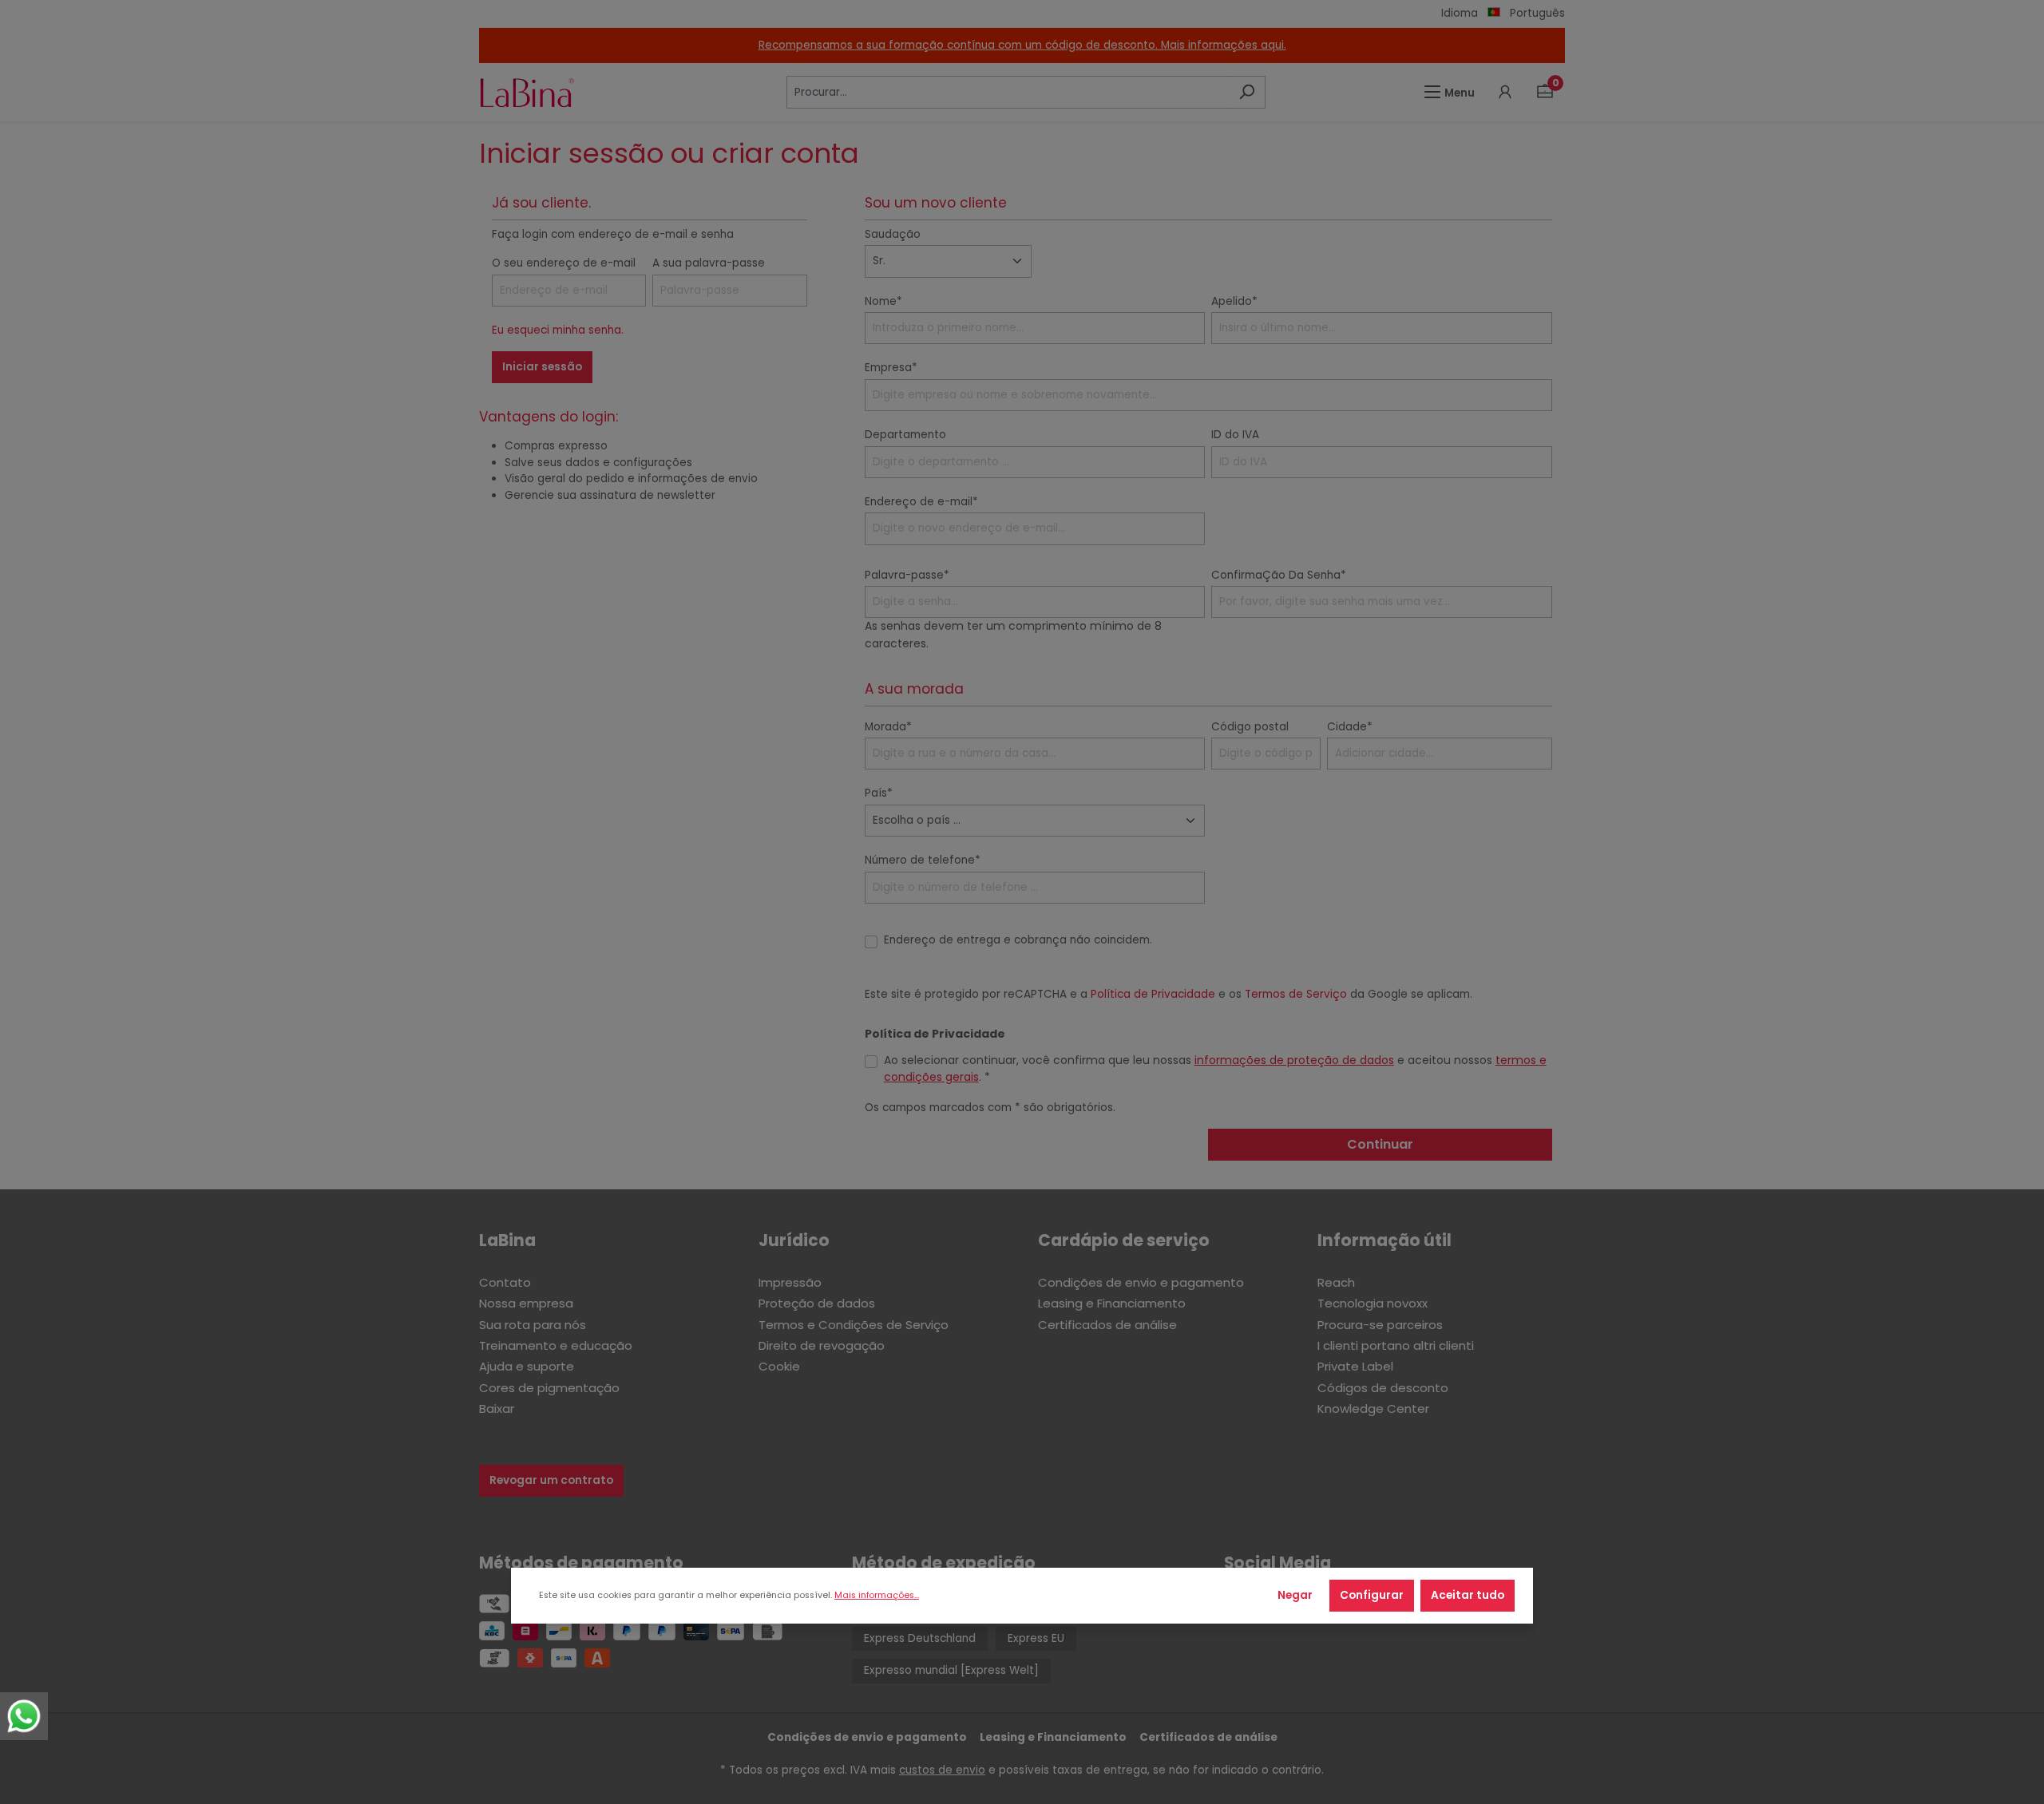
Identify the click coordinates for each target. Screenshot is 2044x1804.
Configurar (1372, 1595)
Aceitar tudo (1468, 1595)
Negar (1295, 1595)
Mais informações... (877, 1595)
